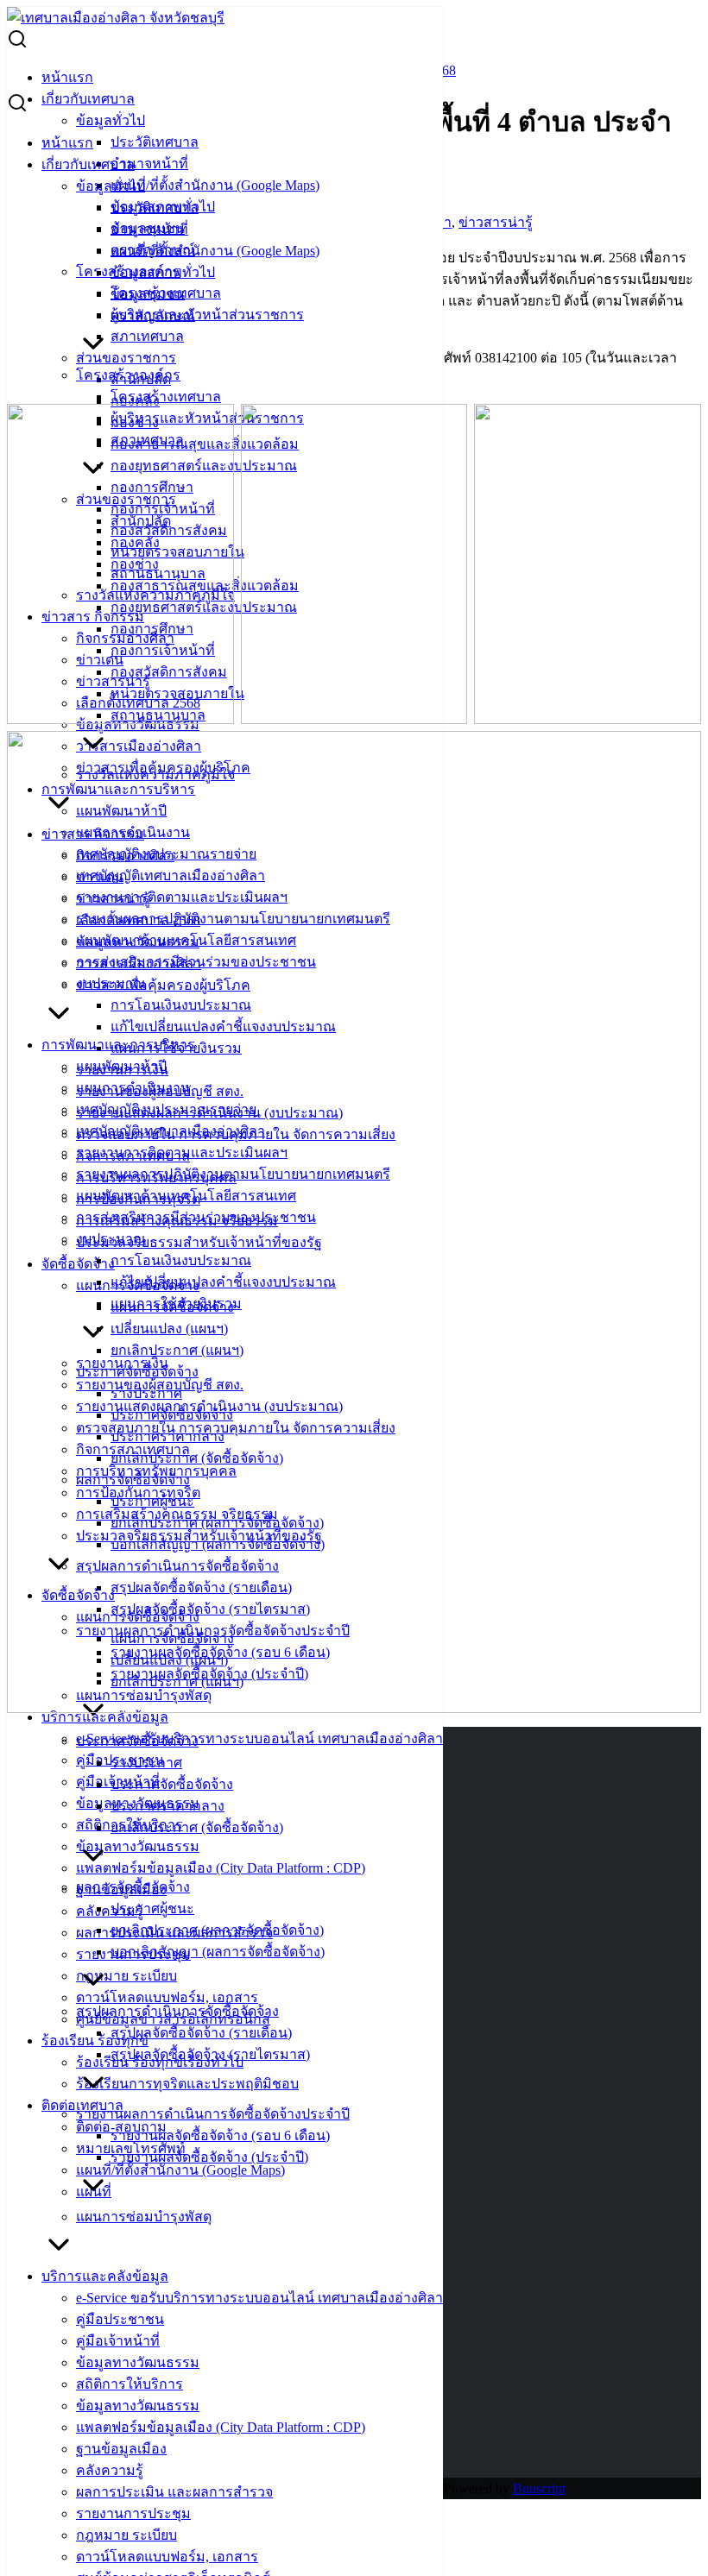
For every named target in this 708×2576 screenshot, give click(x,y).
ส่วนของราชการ (126, 358)
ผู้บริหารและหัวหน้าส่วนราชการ (207, 315)
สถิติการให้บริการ (130, 2384)
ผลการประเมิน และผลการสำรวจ (174, 2492)
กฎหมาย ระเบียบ (126, 1976)
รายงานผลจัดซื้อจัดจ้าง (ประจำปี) (209, 2157)
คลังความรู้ (110, 1911)
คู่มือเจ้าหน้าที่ (118, 2341)
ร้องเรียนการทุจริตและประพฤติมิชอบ (187, 2084)
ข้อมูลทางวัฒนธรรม (138, 1846)
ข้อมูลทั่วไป (111, 120)
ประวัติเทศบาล (155, 142)
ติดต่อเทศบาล (82, 2105)
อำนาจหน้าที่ (149, 164)
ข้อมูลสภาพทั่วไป (163, 272)
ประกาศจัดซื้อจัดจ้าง (137, 1741)
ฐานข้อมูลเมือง (121, 2449)
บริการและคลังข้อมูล (105, 2276)
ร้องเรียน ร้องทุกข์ (95, 2041)
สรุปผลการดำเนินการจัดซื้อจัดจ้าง (177, 2011)
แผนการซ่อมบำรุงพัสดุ (144, 2217)
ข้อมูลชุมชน (148, 294)
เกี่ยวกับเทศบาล (88, 99)
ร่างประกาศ (146, 1763)
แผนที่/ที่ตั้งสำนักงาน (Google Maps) (215, 185)
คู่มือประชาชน (120, 2319)
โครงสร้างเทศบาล (166, 397)
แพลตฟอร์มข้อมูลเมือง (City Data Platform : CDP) (221, 1868)
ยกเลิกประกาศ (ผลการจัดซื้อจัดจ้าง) (217, 1930)
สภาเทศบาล (147, 336)
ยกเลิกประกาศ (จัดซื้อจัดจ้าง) (197, 1827)
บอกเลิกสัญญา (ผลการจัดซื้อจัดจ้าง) (218, 1952)
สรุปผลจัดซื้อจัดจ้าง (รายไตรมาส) (210, 2054)
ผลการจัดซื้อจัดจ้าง (133, 1887)
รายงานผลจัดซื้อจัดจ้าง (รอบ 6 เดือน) (220, 2135)
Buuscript (539, 2488)
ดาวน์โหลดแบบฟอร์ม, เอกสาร (167, 1997)
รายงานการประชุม (133, 2513)
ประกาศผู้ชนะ (152, 1908)
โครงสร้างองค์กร (128, 375)
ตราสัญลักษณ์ (153, 315)
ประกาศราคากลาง (168, 1806)
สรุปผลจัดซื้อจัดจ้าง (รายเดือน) (201, 2033)
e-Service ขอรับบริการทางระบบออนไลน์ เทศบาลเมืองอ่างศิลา (259, 1738)
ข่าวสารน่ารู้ (496, 222)
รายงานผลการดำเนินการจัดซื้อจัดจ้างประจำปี (213, 2114)
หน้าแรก (67, 77)
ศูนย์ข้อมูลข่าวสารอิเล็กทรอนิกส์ (173, 2019)
